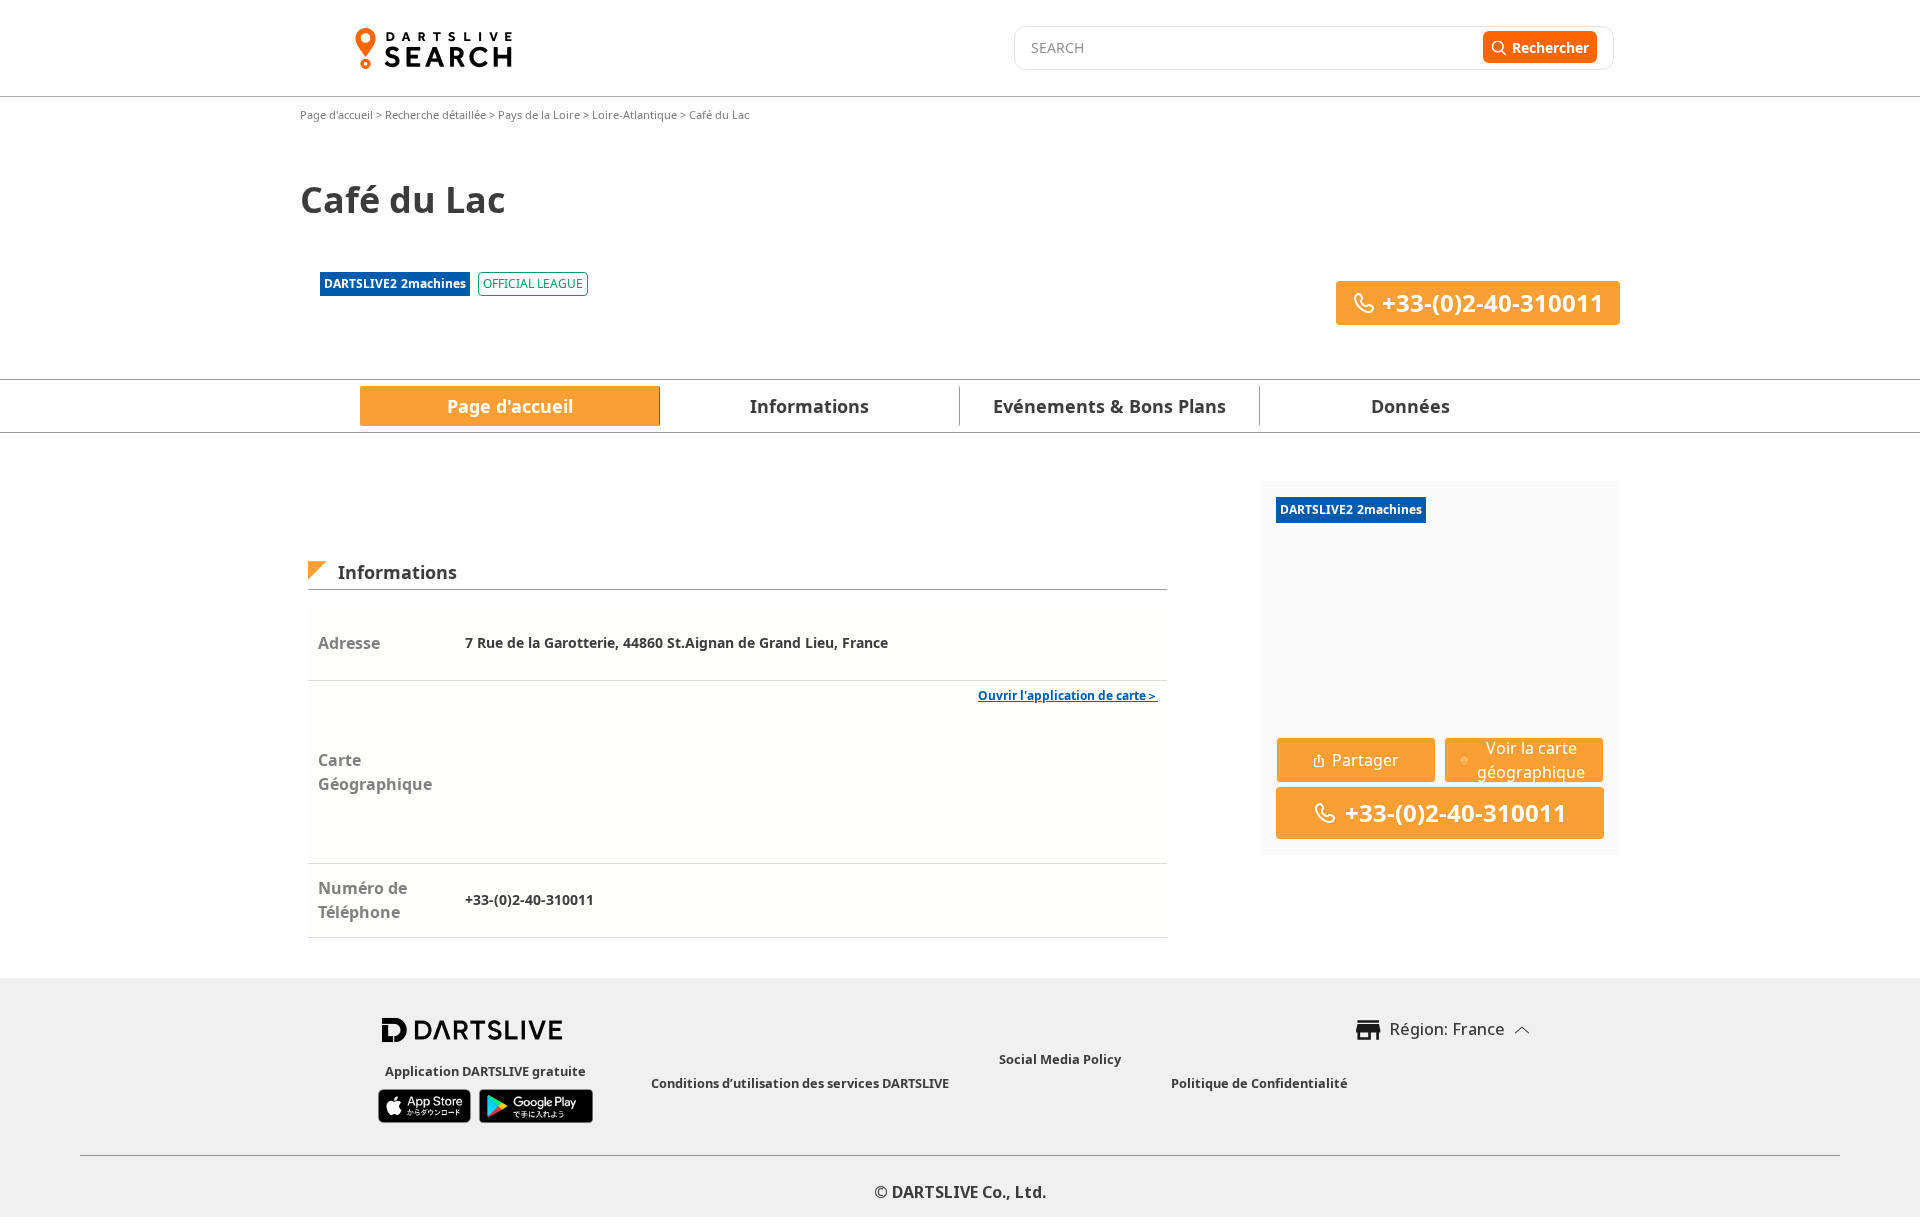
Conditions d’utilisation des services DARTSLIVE (800, 1083)
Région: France (1447, 1029)
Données (1410, 406)
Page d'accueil (338, 114)
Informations (809, 406)
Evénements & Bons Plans (1109, 406)
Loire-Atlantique (634, 114)
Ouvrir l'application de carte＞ (1068, 695)
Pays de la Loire (539, 114)
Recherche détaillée (437, 114)
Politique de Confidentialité (1259, 1083)
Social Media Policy (1060, 1059)
